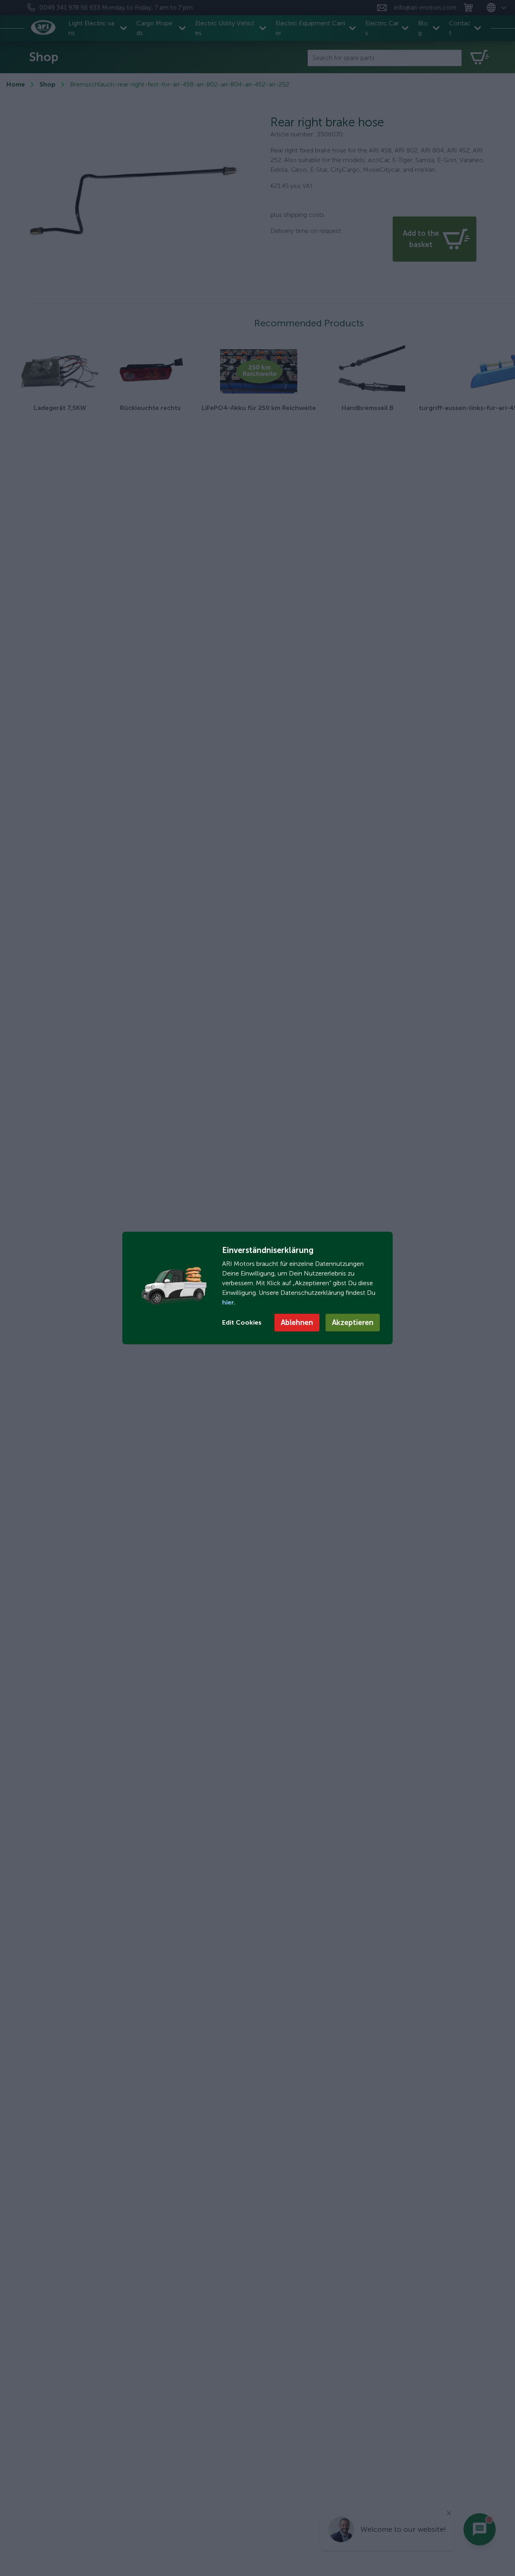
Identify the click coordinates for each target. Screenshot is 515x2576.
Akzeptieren (353, 1323)
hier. (229, 1302)
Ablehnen (297, 1323)
